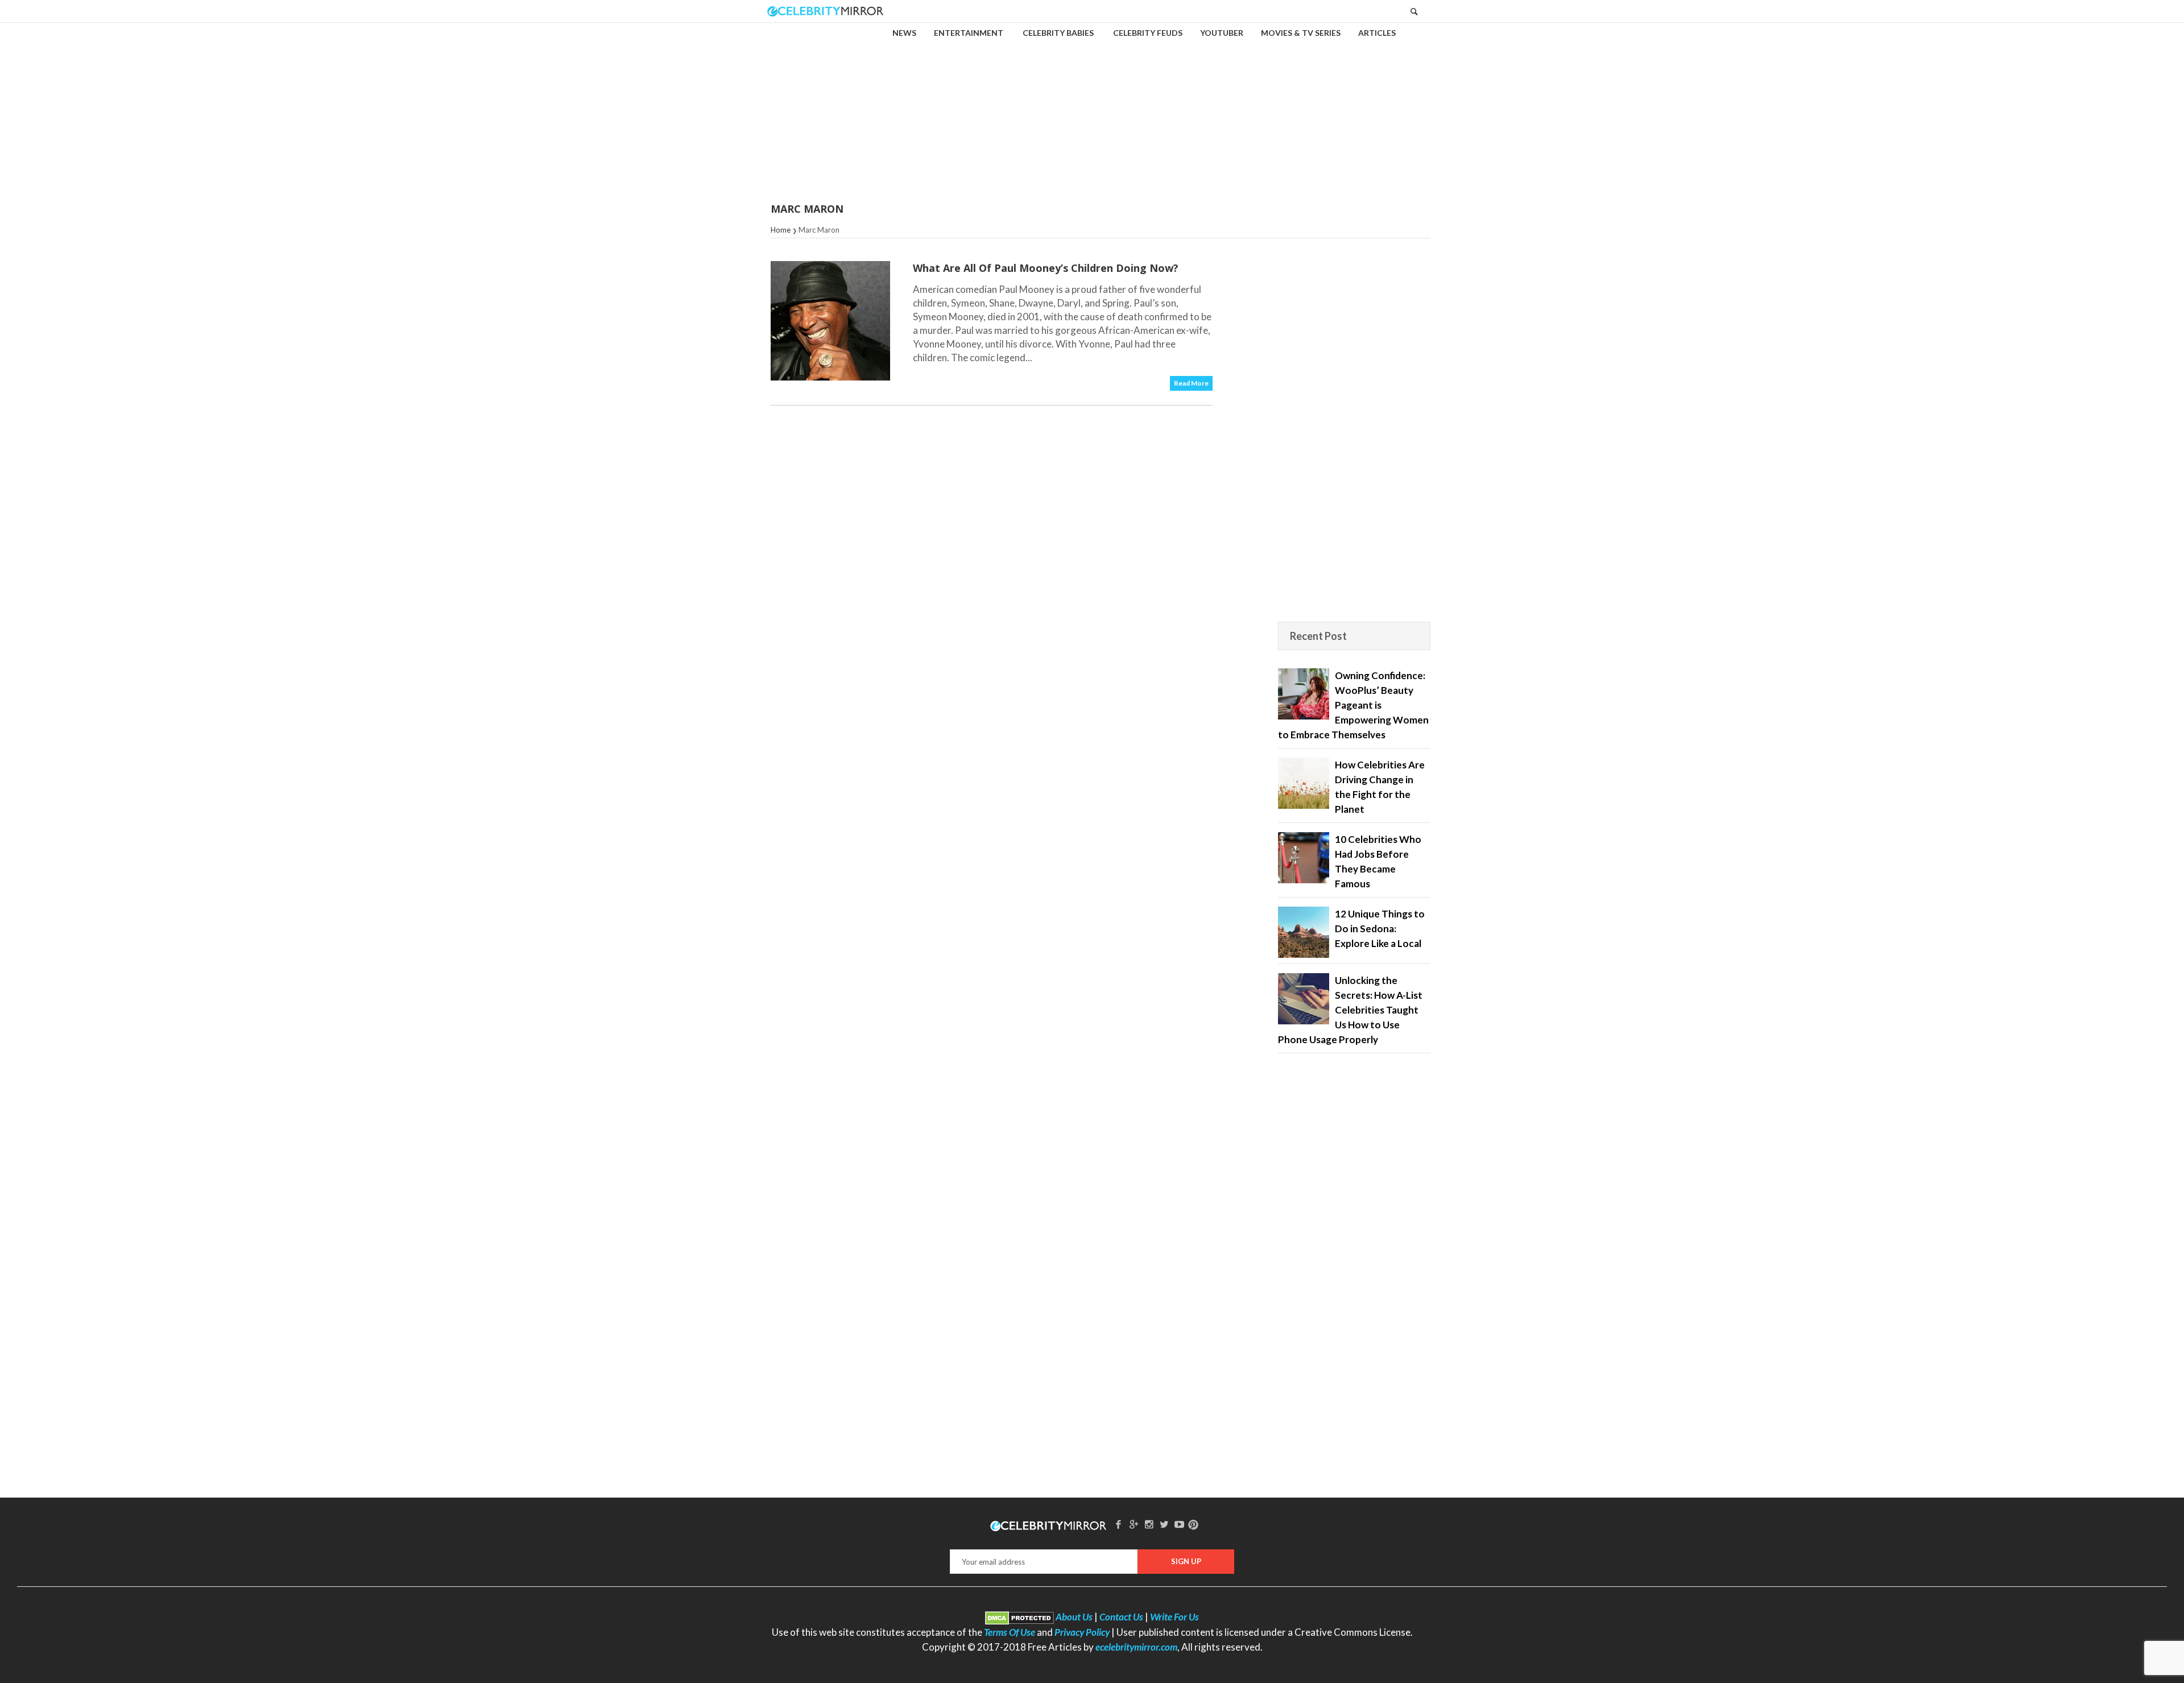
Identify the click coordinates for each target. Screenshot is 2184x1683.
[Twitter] (1164, 1524)
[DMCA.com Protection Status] (1019, 1617)
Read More (1191, 383)
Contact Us (1121, 1617)
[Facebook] (1119, 1524)
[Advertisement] (1092, 105)
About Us (1074, 1617)
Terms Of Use (1010, 1632)
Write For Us (1174, 1617)
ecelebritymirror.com (1136, 1647)
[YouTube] (1180, 1524)
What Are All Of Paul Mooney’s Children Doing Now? (1046, 268)
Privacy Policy (1082, 1632)
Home (781, 230)
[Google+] (1134, 1524)
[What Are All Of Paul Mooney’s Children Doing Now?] (830, 321)
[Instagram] (1149, 1524)
